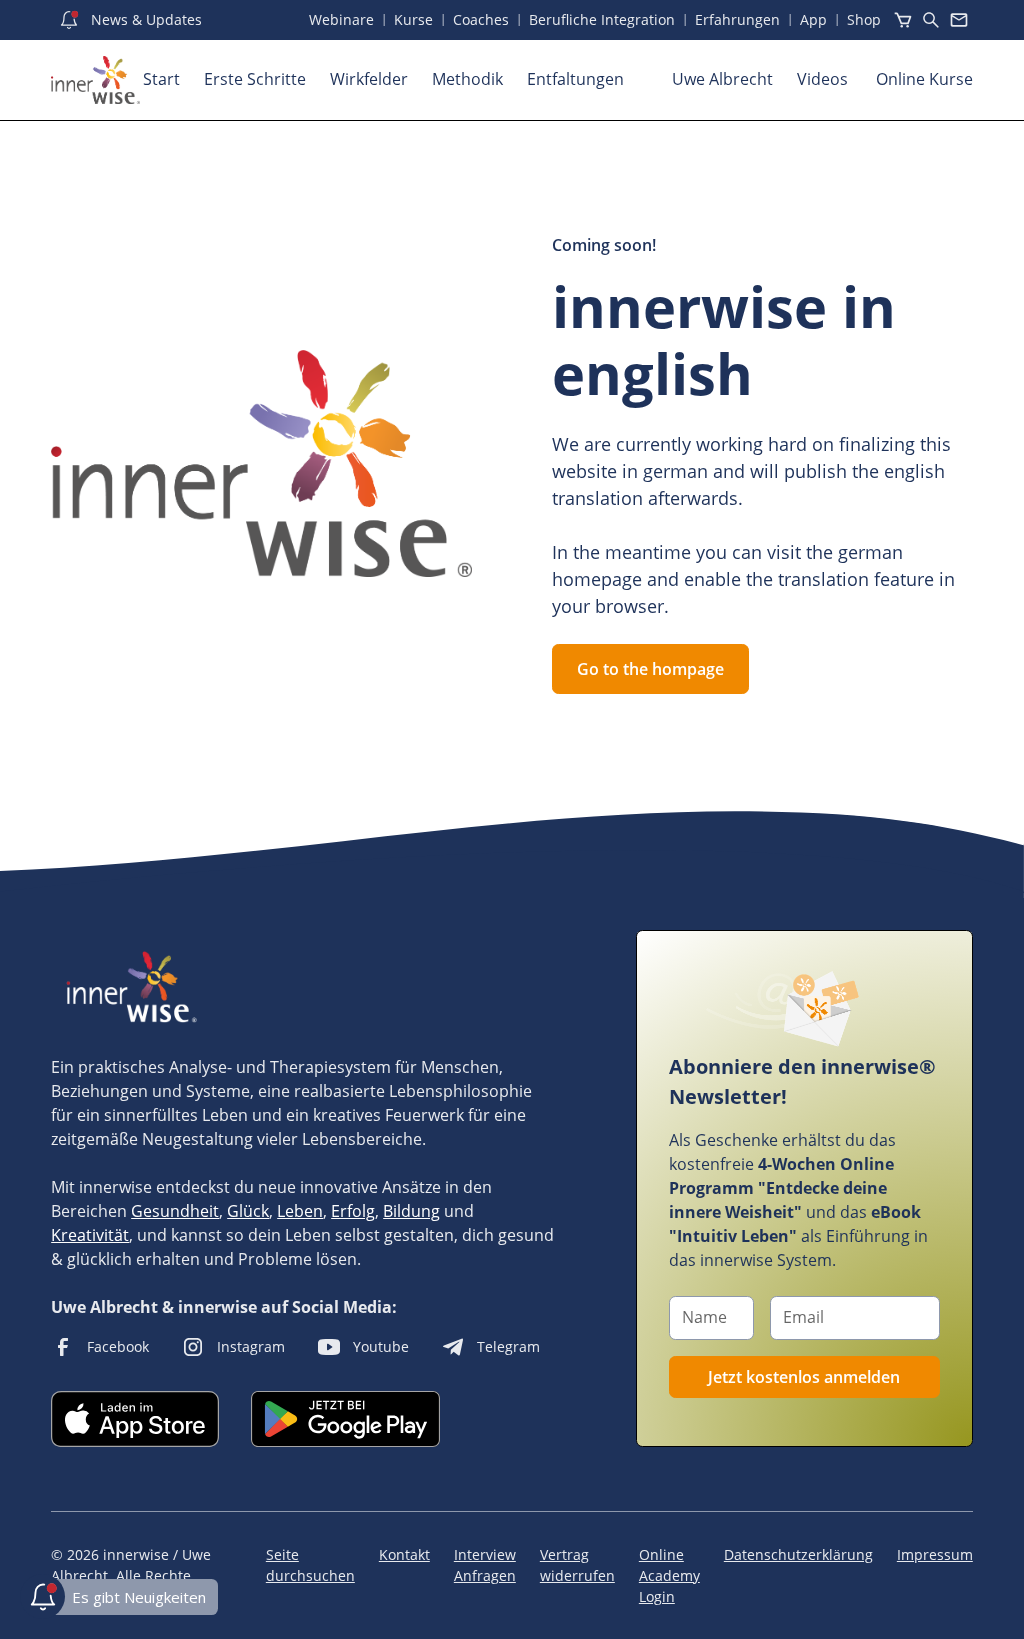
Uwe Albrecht (722, 79)
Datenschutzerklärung (798, 1554)
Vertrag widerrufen (577, 1565)
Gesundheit (175, 1211)
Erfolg (353, 1211)
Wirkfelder (369, 79)
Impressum (935, 1554)
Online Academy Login (669, 1575)
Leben (300, 1211)
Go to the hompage (650, 669)
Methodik (467, 79)
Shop (864, 19)
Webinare (341, 19)
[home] (95, 80)
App (813, 19)
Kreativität (90, 1235)
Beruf (602, 19)
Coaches (481, 19)
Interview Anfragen (485, 1565)
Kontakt (404, 1554)
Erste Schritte (255, 79)
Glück (248, 1211)
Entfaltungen (575, 79)
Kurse (413, 19)
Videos (824, 79)
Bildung (411, 1211)
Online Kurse (924, 79)
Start (161, 79)
